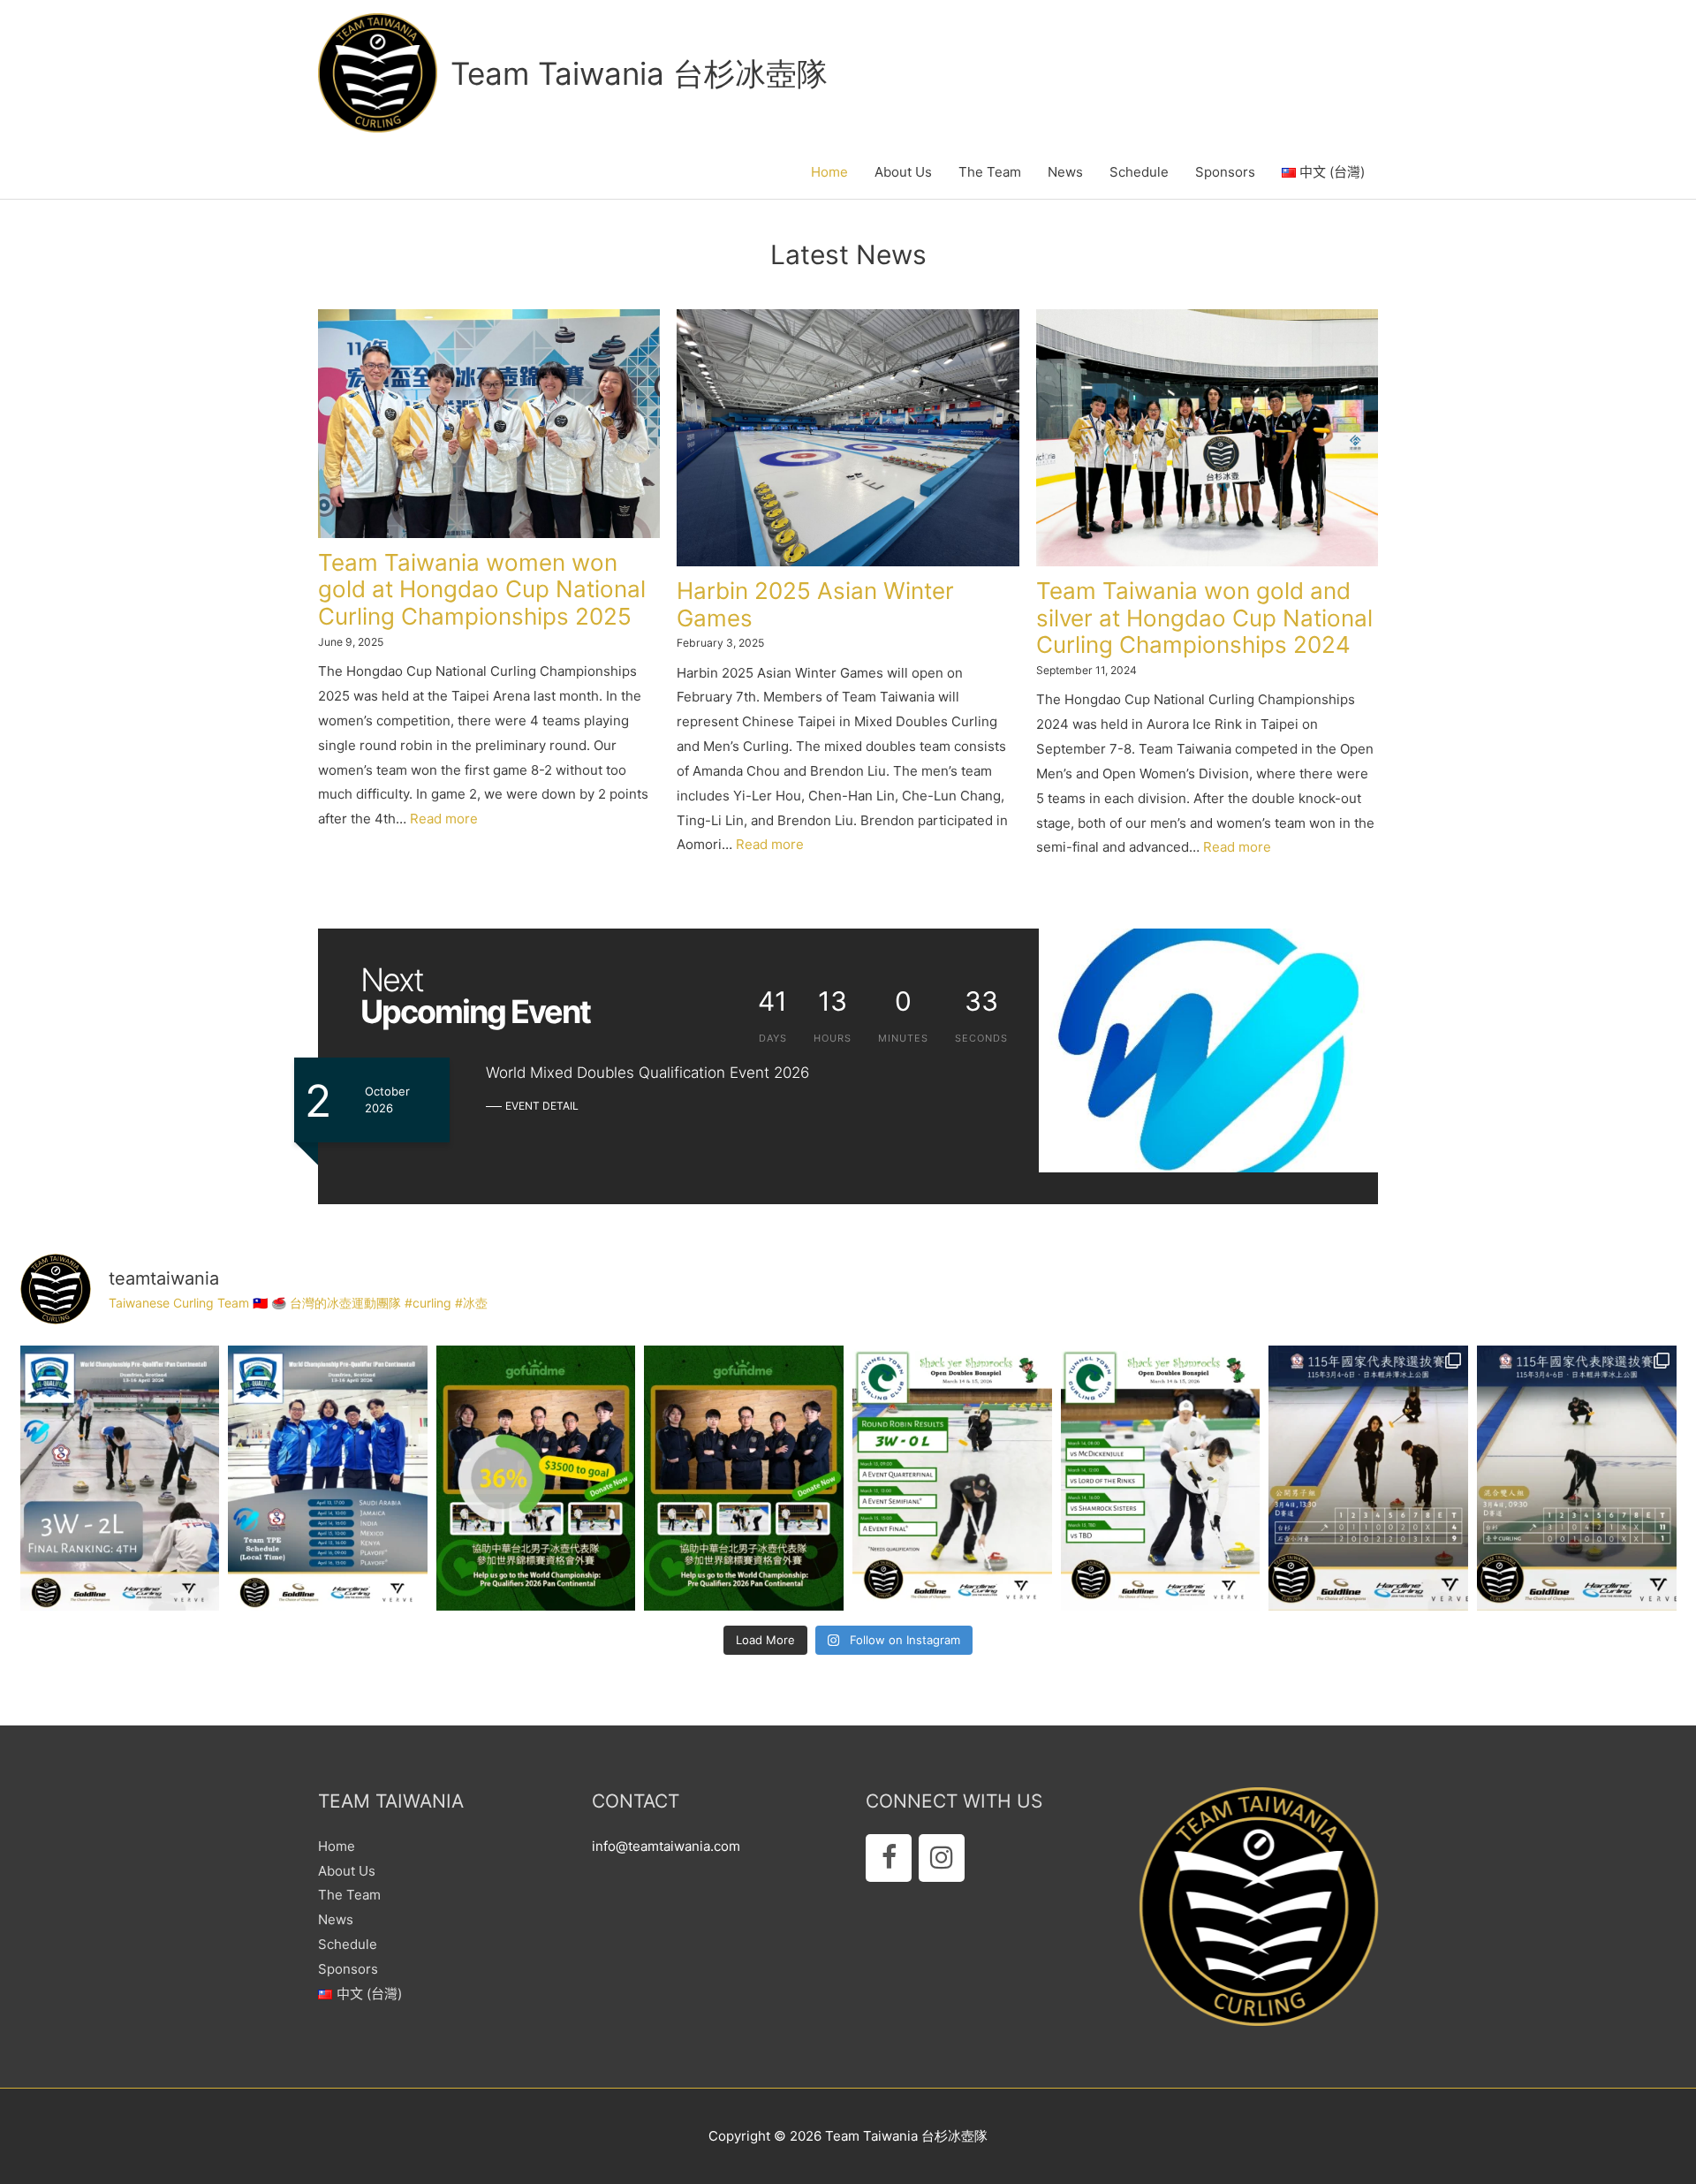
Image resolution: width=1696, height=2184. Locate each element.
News (1065, 172)
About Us (903, 172)
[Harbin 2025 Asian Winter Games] (848, 438)
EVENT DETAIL (542, 1106)
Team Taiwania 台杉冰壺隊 (639, 73)
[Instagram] (942, 1858)
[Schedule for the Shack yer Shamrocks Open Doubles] (1161, 1478)
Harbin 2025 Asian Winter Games (815, 604)
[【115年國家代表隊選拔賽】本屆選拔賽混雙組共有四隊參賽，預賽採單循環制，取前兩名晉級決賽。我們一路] (1577, 1478)
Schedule (1139, 172)
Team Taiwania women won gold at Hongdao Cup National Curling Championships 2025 (482, 590)
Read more (444, 819)
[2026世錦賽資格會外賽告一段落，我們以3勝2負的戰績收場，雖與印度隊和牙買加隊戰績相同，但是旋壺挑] (120, 1478)
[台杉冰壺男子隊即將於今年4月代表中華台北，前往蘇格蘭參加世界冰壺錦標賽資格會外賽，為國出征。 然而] (744, 1478)
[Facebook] (889, 1858)
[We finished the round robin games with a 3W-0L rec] (952, 1478)
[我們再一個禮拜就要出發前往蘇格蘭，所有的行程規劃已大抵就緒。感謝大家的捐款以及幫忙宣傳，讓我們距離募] (536, 1478)
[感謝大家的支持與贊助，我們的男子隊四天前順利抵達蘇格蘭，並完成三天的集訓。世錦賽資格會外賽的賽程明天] (328, 1478)
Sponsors (1225, 172)
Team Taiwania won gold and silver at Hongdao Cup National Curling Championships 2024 (1204, 618)
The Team (990, 172)
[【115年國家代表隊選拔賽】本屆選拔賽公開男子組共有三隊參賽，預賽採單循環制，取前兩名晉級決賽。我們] (1368, 1478)
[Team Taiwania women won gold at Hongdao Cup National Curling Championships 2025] (489, 423)
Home (829, 172)
